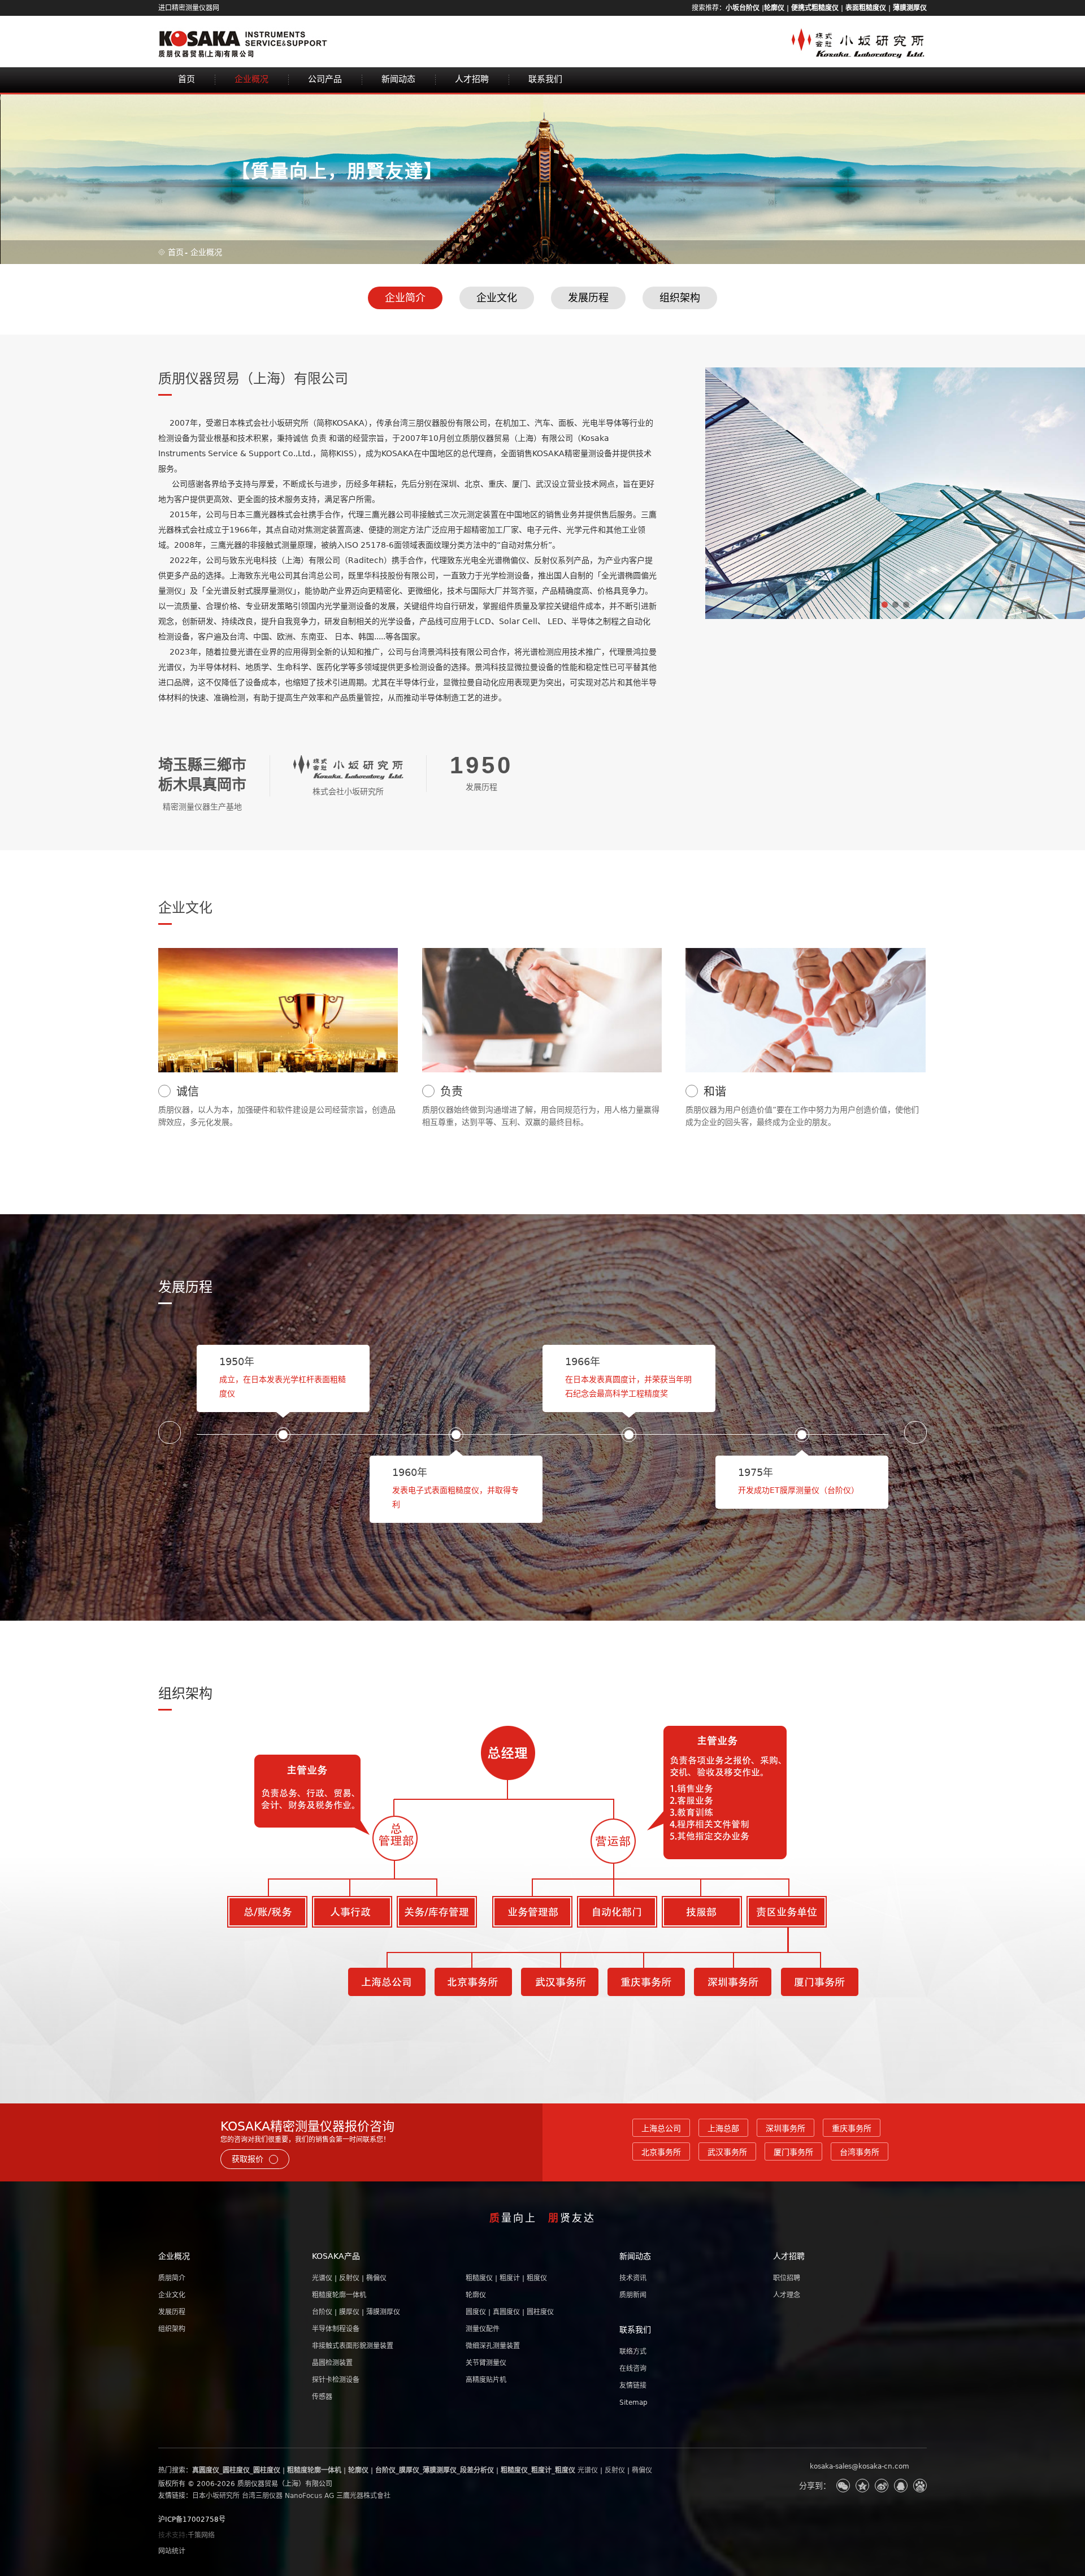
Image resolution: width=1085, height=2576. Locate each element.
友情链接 (633, 2385)
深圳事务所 (785, 2128)
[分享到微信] (843, 2486)
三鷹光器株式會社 (363, 2496)
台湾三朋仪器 (262, 2496)
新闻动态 (398, 79)
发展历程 (588, 298)
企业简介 (405, 298)
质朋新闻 (633, 2295)
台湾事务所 (860, 2152)
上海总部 (723, 2128)
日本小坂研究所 (216, 2496)
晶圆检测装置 (332, 2363)
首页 (186, 79)
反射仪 (615, 2470)
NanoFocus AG (309, 2496)
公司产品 (325, 79)
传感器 (322, 2397)
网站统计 (172, 2551)
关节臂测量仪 (486, 2363)
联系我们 (545, 79)
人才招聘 (472, 79)
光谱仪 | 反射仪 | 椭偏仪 (349, 2278)
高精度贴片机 (486, 2380)
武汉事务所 (727, 2152)
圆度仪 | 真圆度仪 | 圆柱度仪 (510, 2312)
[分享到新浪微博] (882, 2486)
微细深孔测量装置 (493, 2346)
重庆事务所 (852, 2128)
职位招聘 (787, 2278)
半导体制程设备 (336, 2329)
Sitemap (633, 2402)
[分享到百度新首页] (920, 2486)
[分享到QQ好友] (901, 2486)
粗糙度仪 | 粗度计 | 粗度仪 (506, 2278)
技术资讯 (633, 2278)
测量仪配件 (483, 2329)
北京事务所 (661, 2152)
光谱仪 (588, 2470)
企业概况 (251, 79)
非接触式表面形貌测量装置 (353, 2346)
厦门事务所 (793, 2152)
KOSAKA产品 (336, 2256)
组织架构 (680, 298)
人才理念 (787, 2295)
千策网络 (201, 2535)
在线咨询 (633, 2369)
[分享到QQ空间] (862, 2486)
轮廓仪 (476, 2295)
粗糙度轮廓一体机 (339, 2295)
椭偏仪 (642, 2470)
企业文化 (497, 298)
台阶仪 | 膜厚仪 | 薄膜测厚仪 (356, 2312)
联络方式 (633, 2352)
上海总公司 (661, 2128)
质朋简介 (172, 2278)
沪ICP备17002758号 (192, 2519)
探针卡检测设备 (336, 2380)
